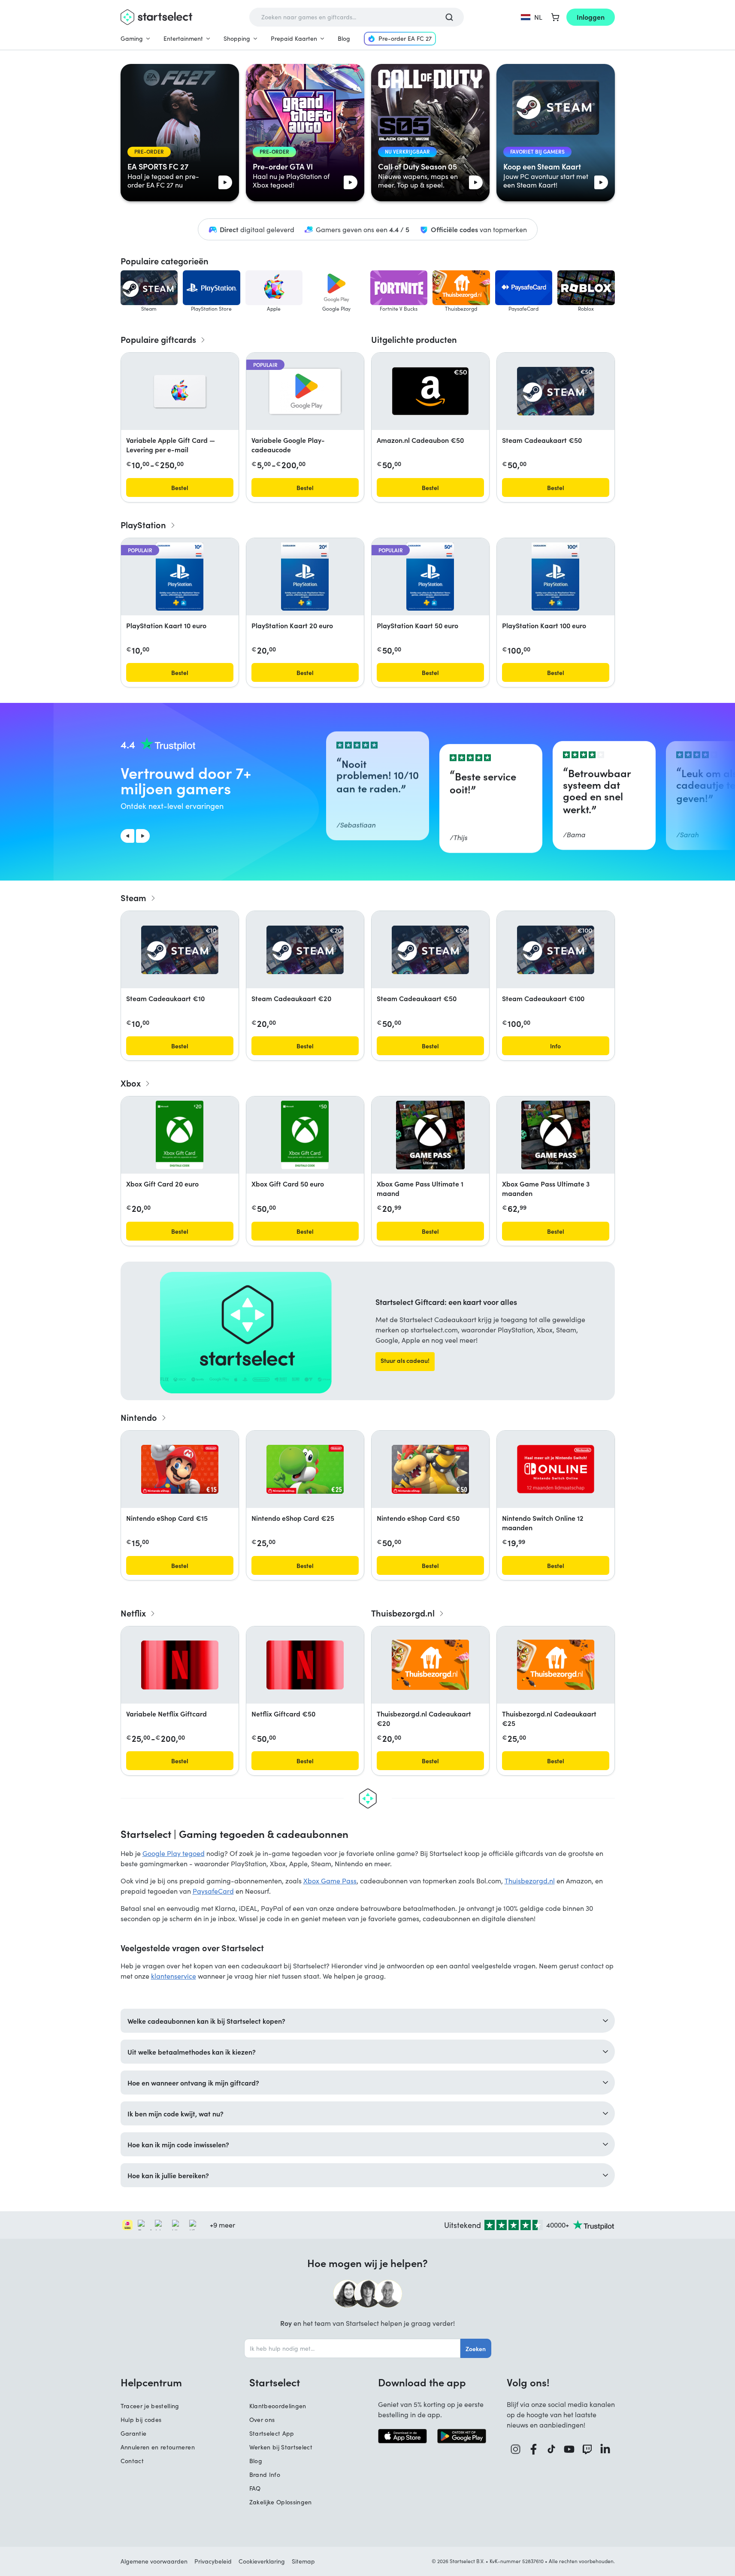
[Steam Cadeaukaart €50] (556, 391)
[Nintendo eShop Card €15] (180, 1469)
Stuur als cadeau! (405, 1360)
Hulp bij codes (141, 2420)
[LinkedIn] (605, 2449)
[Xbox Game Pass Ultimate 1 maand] (430, 1135)
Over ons (262, 2420)
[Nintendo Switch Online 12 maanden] (556, 1469)
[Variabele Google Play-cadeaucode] (305, 391)
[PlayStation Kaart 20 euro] (305, 577)
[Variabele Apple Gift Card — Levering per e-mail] (180, 391)
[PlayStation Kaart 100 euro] (555, 577)
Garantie (134, 2433)
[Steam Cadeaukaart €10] (180, 950)
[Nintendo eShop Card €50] (430, 1469)
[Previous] (127, 836)
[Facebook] (534, 2449)
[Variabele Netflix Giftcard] (180, 1665)
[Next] (143, 836)
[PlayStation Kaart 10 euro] (179, 577)
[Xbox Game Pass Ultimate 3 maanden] (556, 1135)
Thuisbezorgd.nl (530, 1881)
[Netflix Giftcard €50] (305, 1665)
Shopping (237, 38)
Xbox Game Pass (330, 1881)
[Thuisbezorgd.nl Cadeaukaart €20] (430, 1665)
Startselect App (272, 2433)
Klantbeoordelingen (278, 2406)
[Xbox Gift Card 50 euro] (305, 1135)
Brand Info (265, 2475)
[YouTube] (569, 2449)
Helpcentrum (151, 2382)
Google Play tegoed (174, 1853)
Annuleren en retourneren (158, 2447)
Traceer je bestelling (150, 2406)
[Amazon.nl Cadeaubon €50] (430, 391)
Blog (344, 38)
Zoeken (476, 2349)
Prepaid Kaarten (294, 38)
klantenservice (174, 1976)
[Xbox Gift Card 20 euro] (180, 1135)
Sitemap (303, 2561)
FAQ (255, 2488)
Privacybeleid (213, 2561)
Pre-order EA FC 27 (405, 38)
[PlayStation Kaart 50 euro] (430, 577)
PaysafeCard (213, 1891)
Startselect (275, 2382)
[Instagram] (516, 2449)
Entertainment (183, 38)
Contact (132, 2461)
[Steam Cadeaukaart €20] (305, 950)
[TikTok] (552, 2449)
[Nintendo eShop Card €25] (305, 1469)
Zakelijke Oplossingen (281, 2502)
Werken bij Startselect (281, 2447)
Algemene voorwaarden (154, 2561)
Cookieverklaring (262, 2561)
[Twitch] (587, 2449)
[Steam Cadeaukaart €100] (556, 950)
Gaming (132, 38)
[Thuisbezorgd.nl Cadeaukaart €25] (556, 1665)
